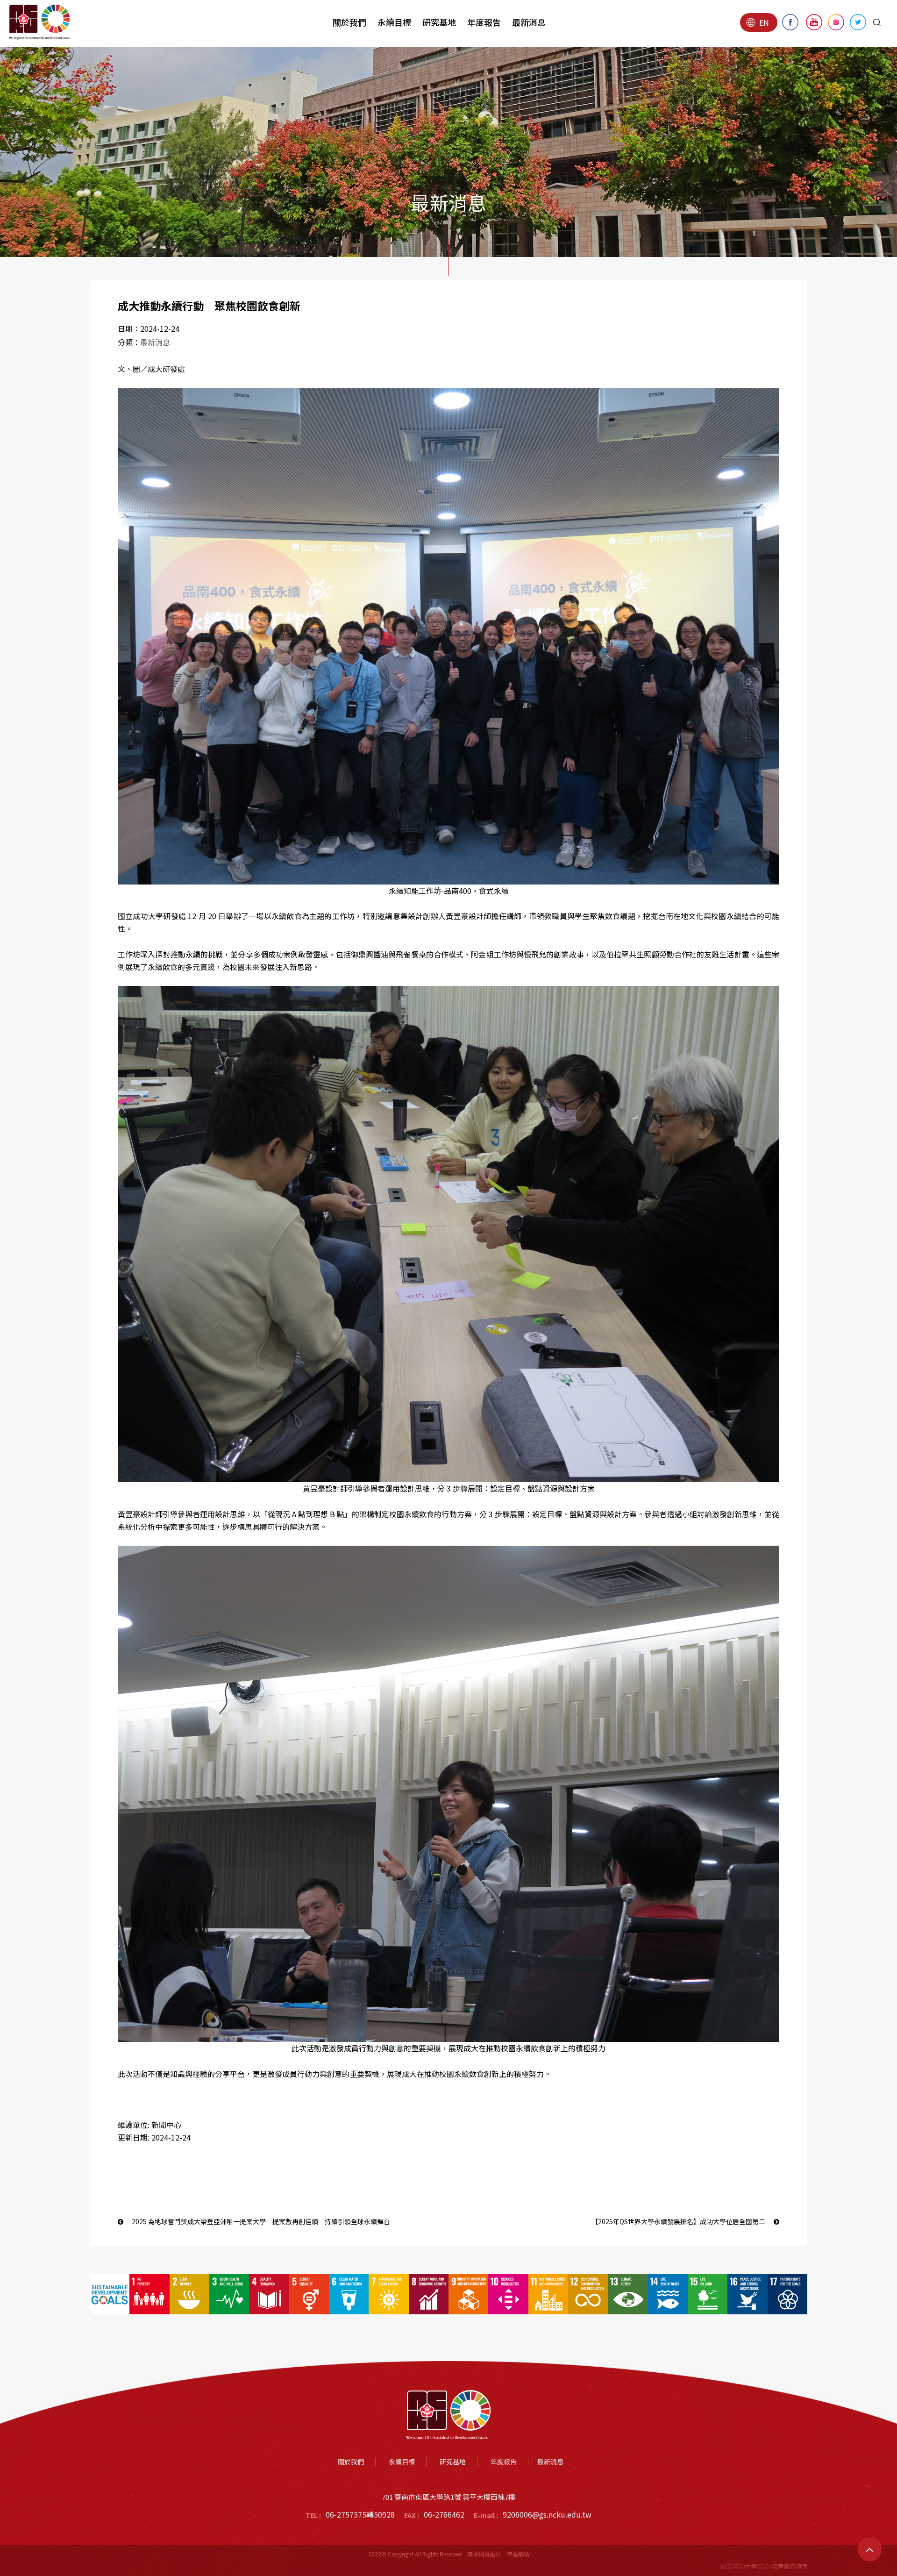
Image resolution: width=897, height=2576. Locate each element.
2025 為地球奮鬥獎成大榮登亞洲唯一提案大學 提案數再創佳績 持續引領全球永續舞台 (260, 2221)
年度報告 (484, 22)
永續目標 (394, 22)
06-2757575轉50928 (360, 2514)
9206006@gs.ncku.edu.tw (547, 2514)
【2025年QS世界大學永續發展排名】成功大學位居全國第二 (679, 2221)
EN (764, 22)
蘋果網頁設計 (484, 2554)
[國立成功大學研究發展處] (40, 22)
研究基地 (439, 22)
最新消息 (529, 22)
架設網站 (518, 2554)
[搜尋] (877, 22)
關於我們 (349, 22)
